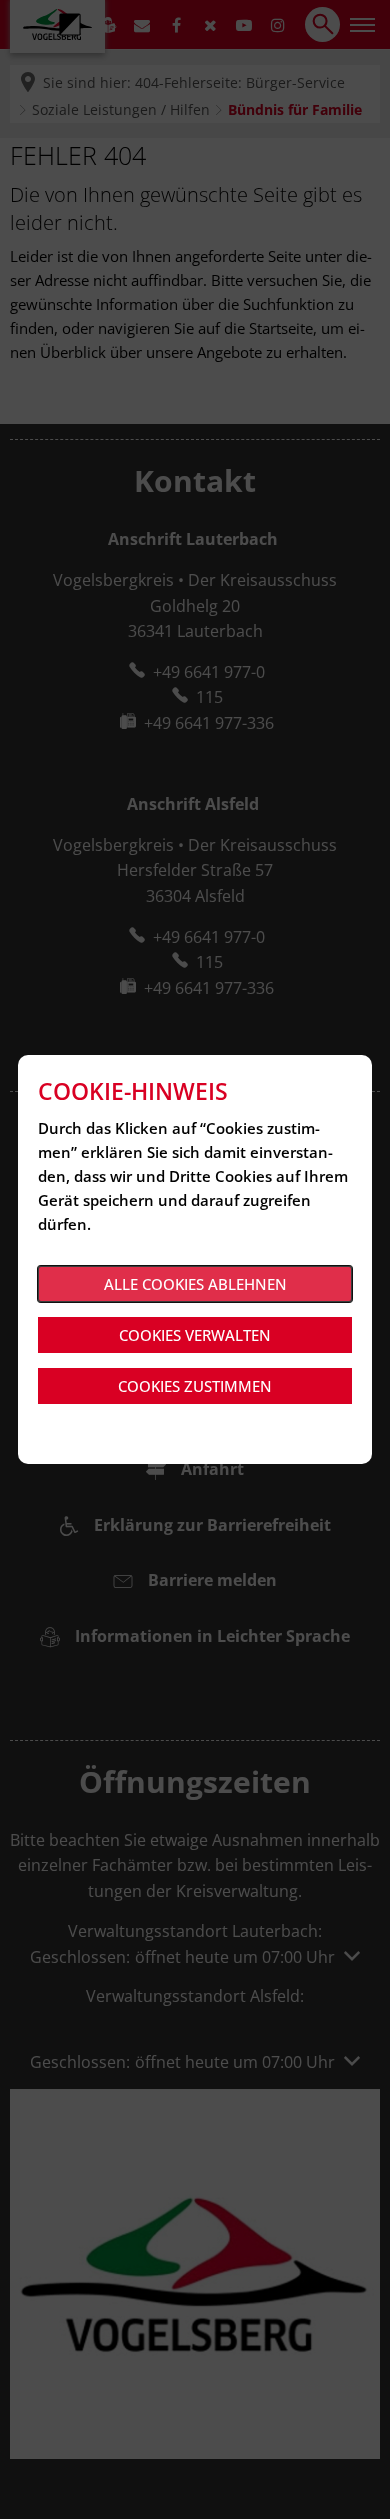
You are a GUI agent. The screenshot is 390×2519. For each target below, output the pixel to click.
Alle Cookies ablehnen (195, 1284)
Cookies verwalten (195, 1335)
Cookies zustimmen (195, 1386)
